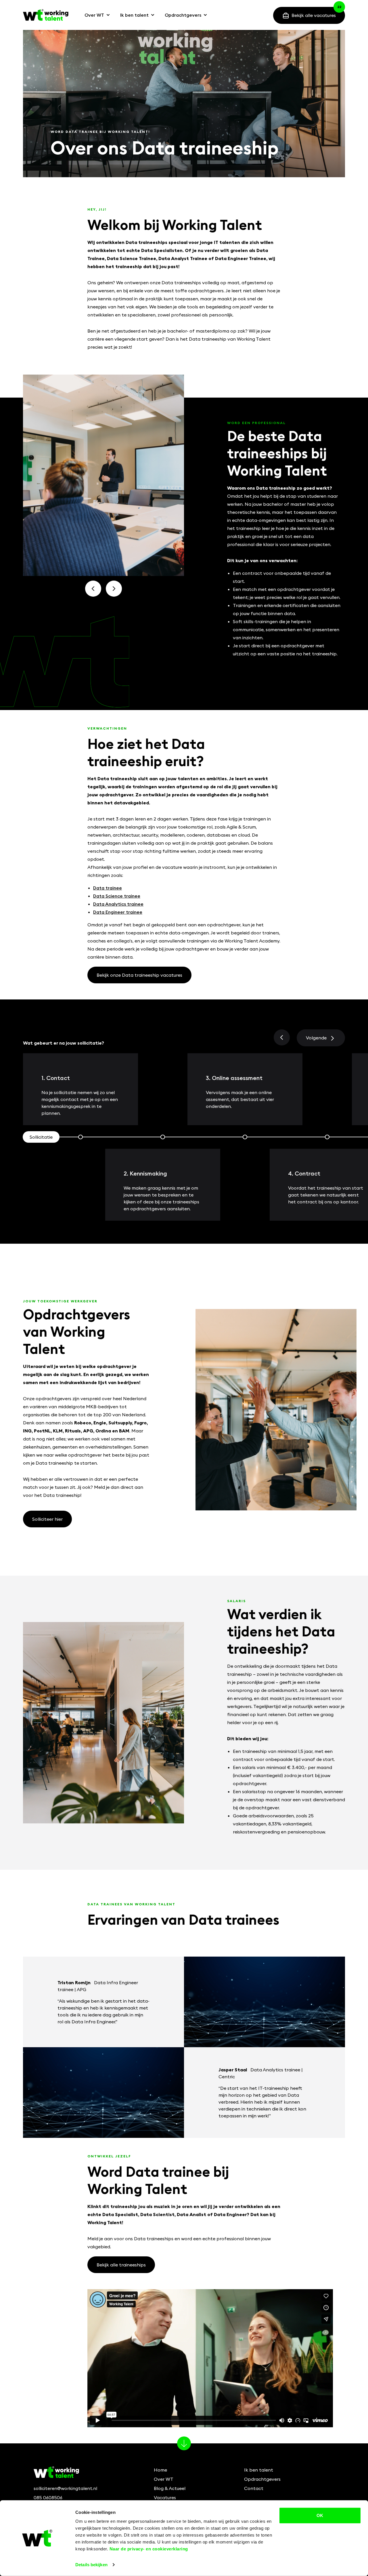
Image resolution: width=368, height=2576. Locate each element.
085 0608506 (48, 2497)
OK (320, 2515)
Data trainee (108, 888)
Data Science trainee (117, 896)
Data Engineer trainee (118, 912)
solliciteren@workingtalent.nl (65, 2488)
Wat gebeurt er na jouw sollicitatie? (64, 1043)
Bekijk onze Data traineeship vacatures (139, 975)
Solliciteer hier (47, 1519)
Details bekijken (91, 2565)
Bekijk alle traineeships (121, 2265)
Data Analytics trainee (118, 904)
